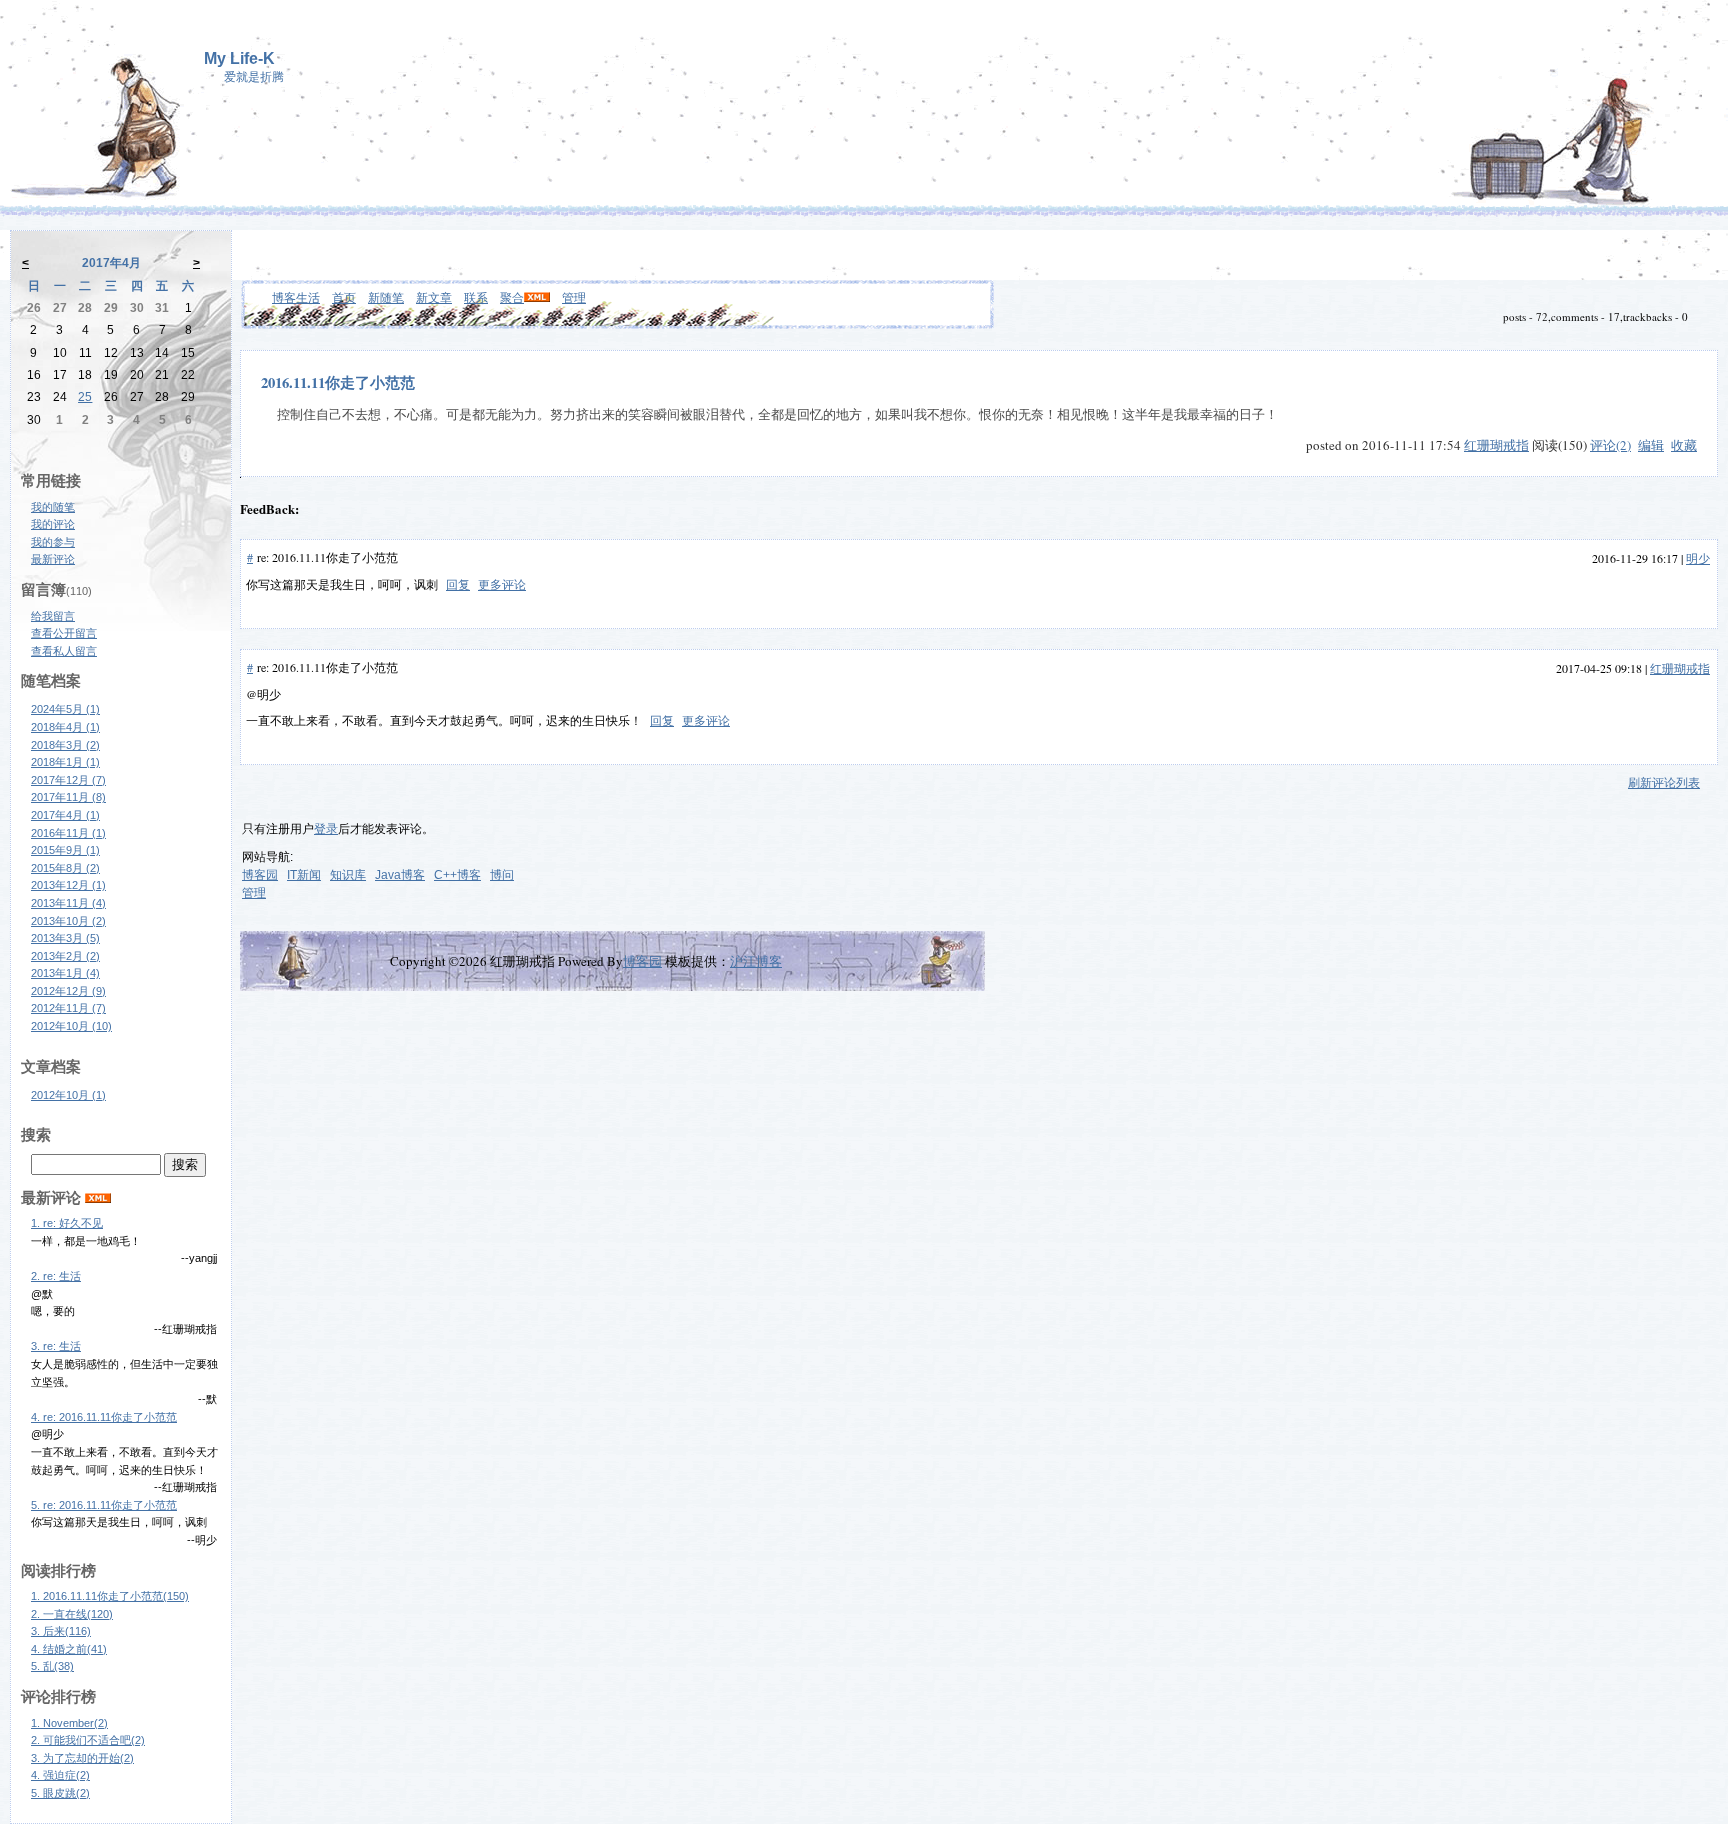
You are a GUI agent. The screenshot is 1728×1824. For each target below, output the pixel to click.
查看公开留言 (64, 633)
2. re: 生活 (56, 1276)
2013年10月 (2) (68, 921)
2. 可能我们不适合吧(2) (88, 1740)
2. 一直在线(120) (72, 1614)
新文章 (434, 297)
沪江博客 (756, 961)
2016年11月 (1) (68, 833)
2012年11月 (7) (68, 1008)
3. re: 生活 (56, 1346)
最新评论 (53, 559)
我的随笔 (53, 507)
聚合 (512, 297)
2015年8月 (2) (65, 868)
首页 (344, 297)
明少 (1698, 558)
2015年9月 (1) (65, 850)
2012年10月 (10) (71, 1026)
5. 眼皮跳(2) (60, 1793)
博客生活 (296, 297)
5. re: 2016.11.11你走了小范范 (104, 1505)
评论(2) (1610, 445)
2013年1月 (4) (65, 973)
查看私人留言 (64, 651)
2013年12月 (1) (68, 885)
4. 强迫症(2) (60, 1775)
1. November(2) (69, 1723)
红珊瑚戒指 (1496, 445)
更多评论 (502, 584)
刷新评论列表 (1664, 782)
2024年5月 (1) (65, 709)
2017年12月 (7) (68, 780)
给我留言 (53, 616)
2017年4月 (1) (65, 815)
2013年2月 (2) (65, 956)
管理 (574, 297)
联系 (476, 297)
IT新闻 (304, 875)
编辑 (1651, 445)
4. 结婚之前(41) (69, 1649)
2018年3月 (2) (65, 745)
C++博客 (457, 875)
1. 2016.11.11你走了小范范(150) (110, 1596)
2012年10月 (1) (68, 1095)
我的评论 (53, 524)
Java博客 (400, 875)
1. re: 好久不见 (67, 1223)
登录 (326, 829)
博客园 (260, 875)
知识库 (348, 875)
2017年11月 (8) (68, 797)
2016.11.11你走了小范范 (338, 382)
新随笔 (386, 297)
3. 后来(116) (61, 1631)
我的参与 (53, 542)
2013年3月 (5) (65, 938)
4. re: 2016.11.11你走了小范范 (104, 1417)
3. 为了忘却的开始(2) (82, 1758)
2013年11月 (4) (68, 903)
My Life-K (239, 58)
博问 (502, 875)
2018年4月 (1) (65, 727)
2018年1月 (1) (65, 762)
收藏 (1684, 445)
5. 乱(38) (52, 1666)
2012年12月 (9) (68, 991)
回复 (458, 584)
